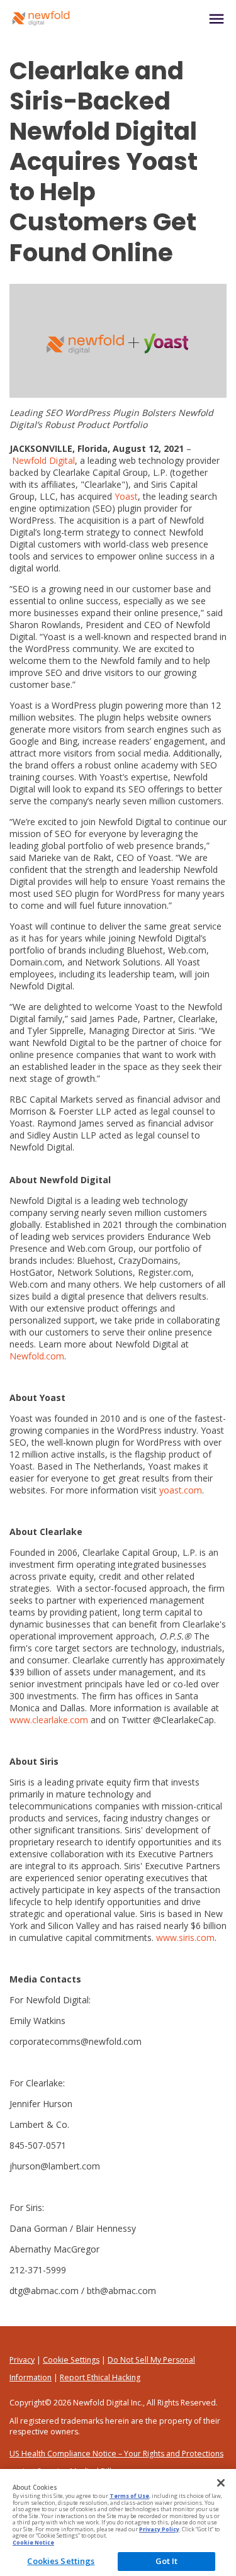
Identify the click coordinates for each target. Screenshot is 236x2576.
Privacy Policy (159, 2529)
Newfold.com (37, 1356)
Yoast (126, 496)
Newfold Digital (43, 460)
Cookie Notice (33, 2543)
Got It (167, 2561)
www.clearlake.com (49, 1720)
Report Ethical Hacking (100, 2377)
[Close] (221, 2483)
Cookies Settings (61, 2561)
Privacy (22, 2360)
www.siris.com (185, 1938)
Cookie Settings (71, 2360)
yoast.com (181, 1490)
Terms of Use (129, 2496)
